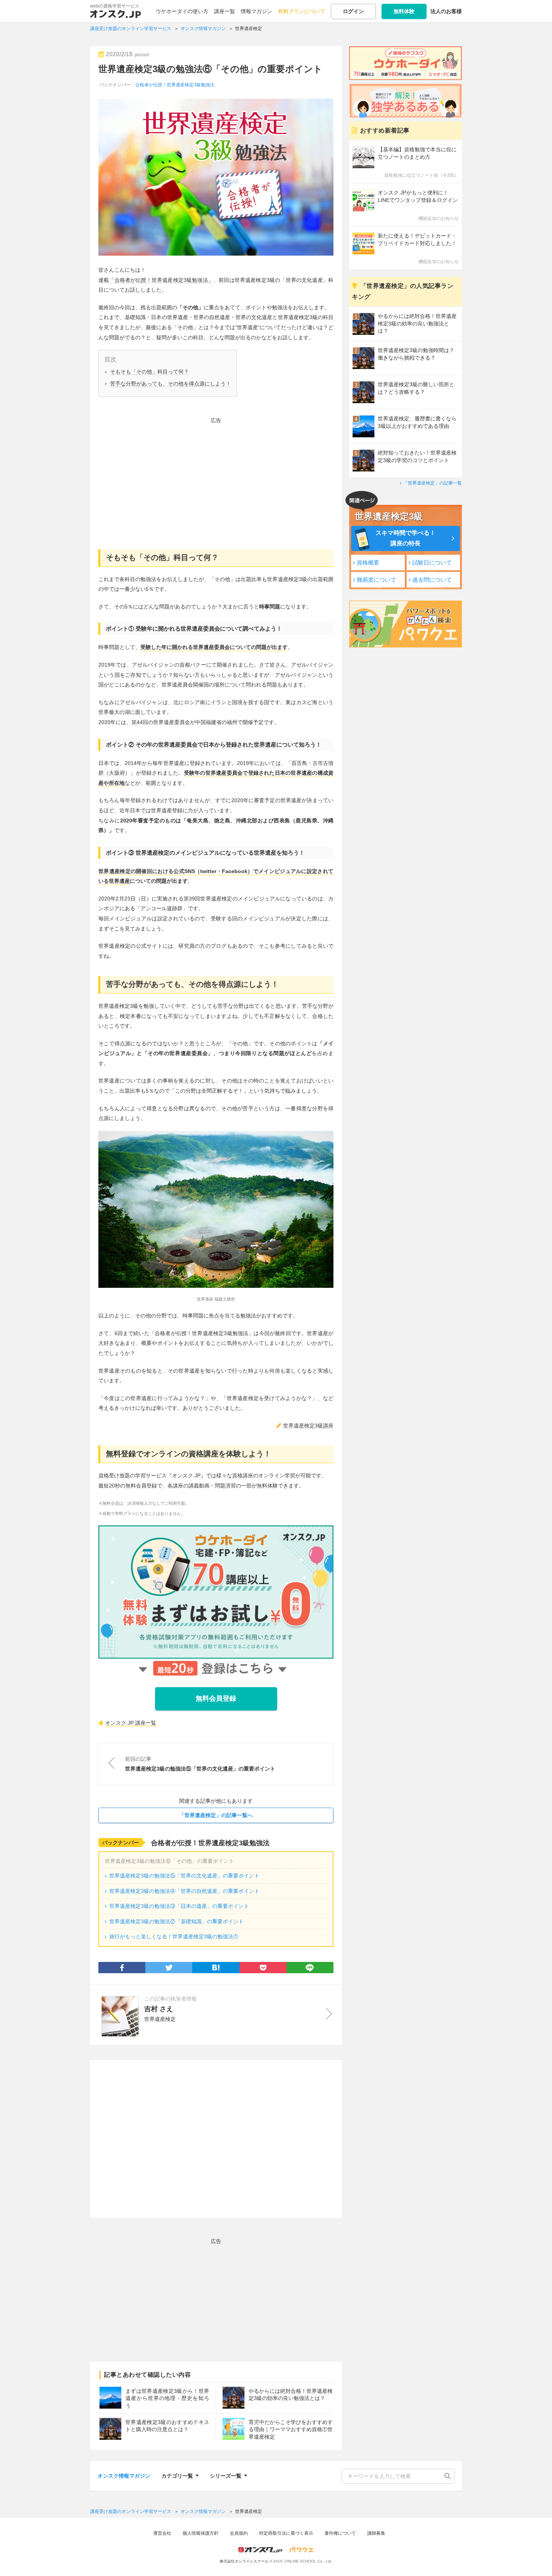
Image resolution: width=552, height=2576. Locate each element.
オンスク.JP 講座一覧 (131, 1723)
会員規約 (239, 2533)
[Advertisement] (216, 478)
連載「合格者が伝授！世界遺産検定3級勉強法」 (156, 280)
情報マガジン (256, 11)
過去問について (432, 580)
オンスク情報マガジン (124, 2476)
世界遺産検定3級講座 (308, 1426)
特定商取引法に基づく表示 (286, 2533)
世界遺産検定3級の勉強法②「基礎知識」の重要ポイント (176, 1921)
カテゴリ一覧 (177, 2475)
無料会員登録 (216, 1698)
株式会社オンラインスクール (244, 2561)
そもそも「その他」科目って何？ (149, 372)
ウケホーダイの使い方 (182, 11)
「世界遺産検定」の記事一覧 (433, 483)
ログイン (353, 11)
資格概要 (368, 562)
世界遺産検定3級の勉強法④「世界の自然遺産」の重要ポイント (184, 1891)
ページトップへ (535, 2559)
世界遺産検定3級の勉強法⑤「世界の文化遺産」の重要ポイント (184, 1876)
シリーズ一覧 (226, 2475)
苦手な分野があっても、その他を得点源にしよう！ (170, 384)
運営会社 (162, 2533)
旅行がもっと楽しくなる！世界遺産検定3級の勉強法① (174, 1936)
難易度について (376, 580)
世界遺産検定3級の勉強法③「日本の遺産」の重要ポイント (179, 1906)
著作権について (340, 2533)
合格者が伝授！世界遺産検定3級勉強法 (175, 85)
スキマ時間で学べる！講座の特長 (406, 538)
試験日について (432, 562)
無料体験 (404, 11)
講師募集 (376, 2533)
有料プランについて (302, 11)
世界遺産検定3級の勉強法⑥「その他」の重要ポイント (210, 69)
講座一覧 (225, 11)
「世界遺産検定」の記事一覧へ (216, 1815)
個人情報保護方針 (201, 2533)
